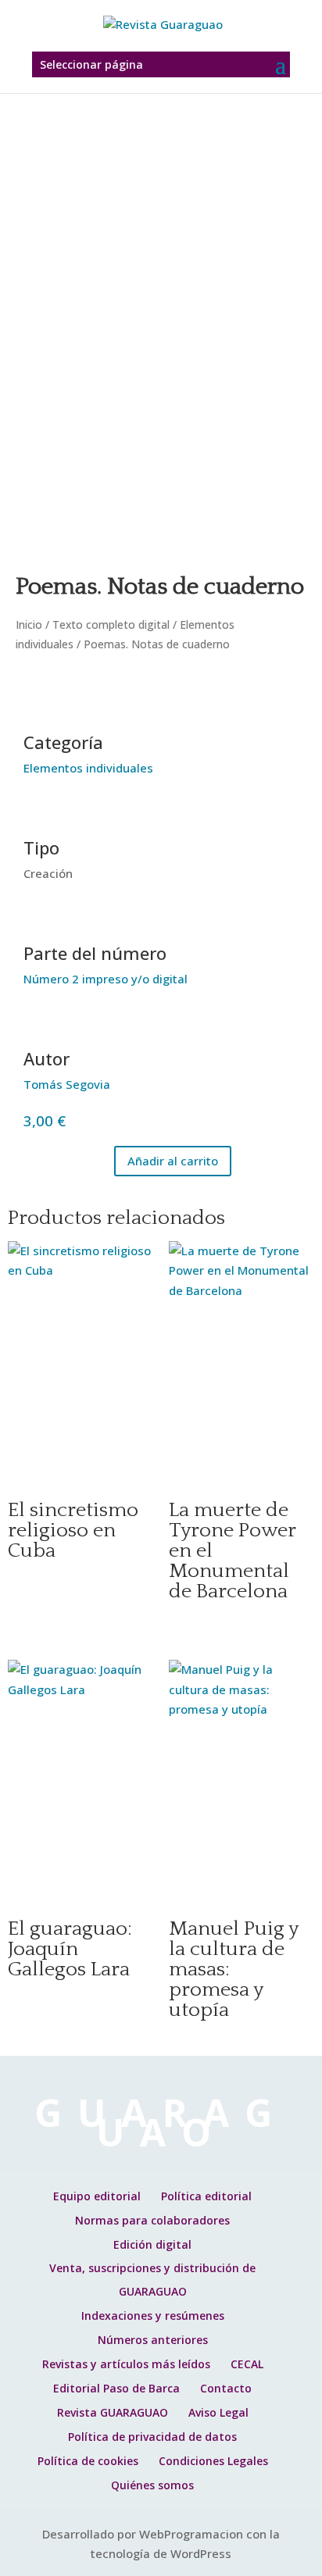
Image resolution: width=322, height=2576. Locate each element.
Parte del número (95, 953)
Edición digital (152, 2244)
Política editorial (206, 2196)
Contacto (226, 2388)
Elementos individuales (88, 768)
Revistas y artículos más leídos (126, 2364)
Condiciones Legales (213, 2461)
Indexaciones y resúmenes (153, 2316)
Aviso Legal (218, 2412)
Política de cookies (88, 2461)
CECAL (247, 2364)
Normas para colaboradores (152, 2220)
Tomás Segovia (67, 1084)
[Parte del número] (43, 919)
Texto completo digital (111, 624)
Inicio (29, 624)
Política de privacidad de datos (152, 2437)
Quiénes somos (152, 2485)
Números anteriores (153, 2340)
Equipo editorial (97, 2196)
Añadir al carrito (173, 1161)
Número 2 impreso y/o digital (106, 979)
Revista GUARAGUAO (113, 2412)
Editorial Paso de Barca (116, 2388)
